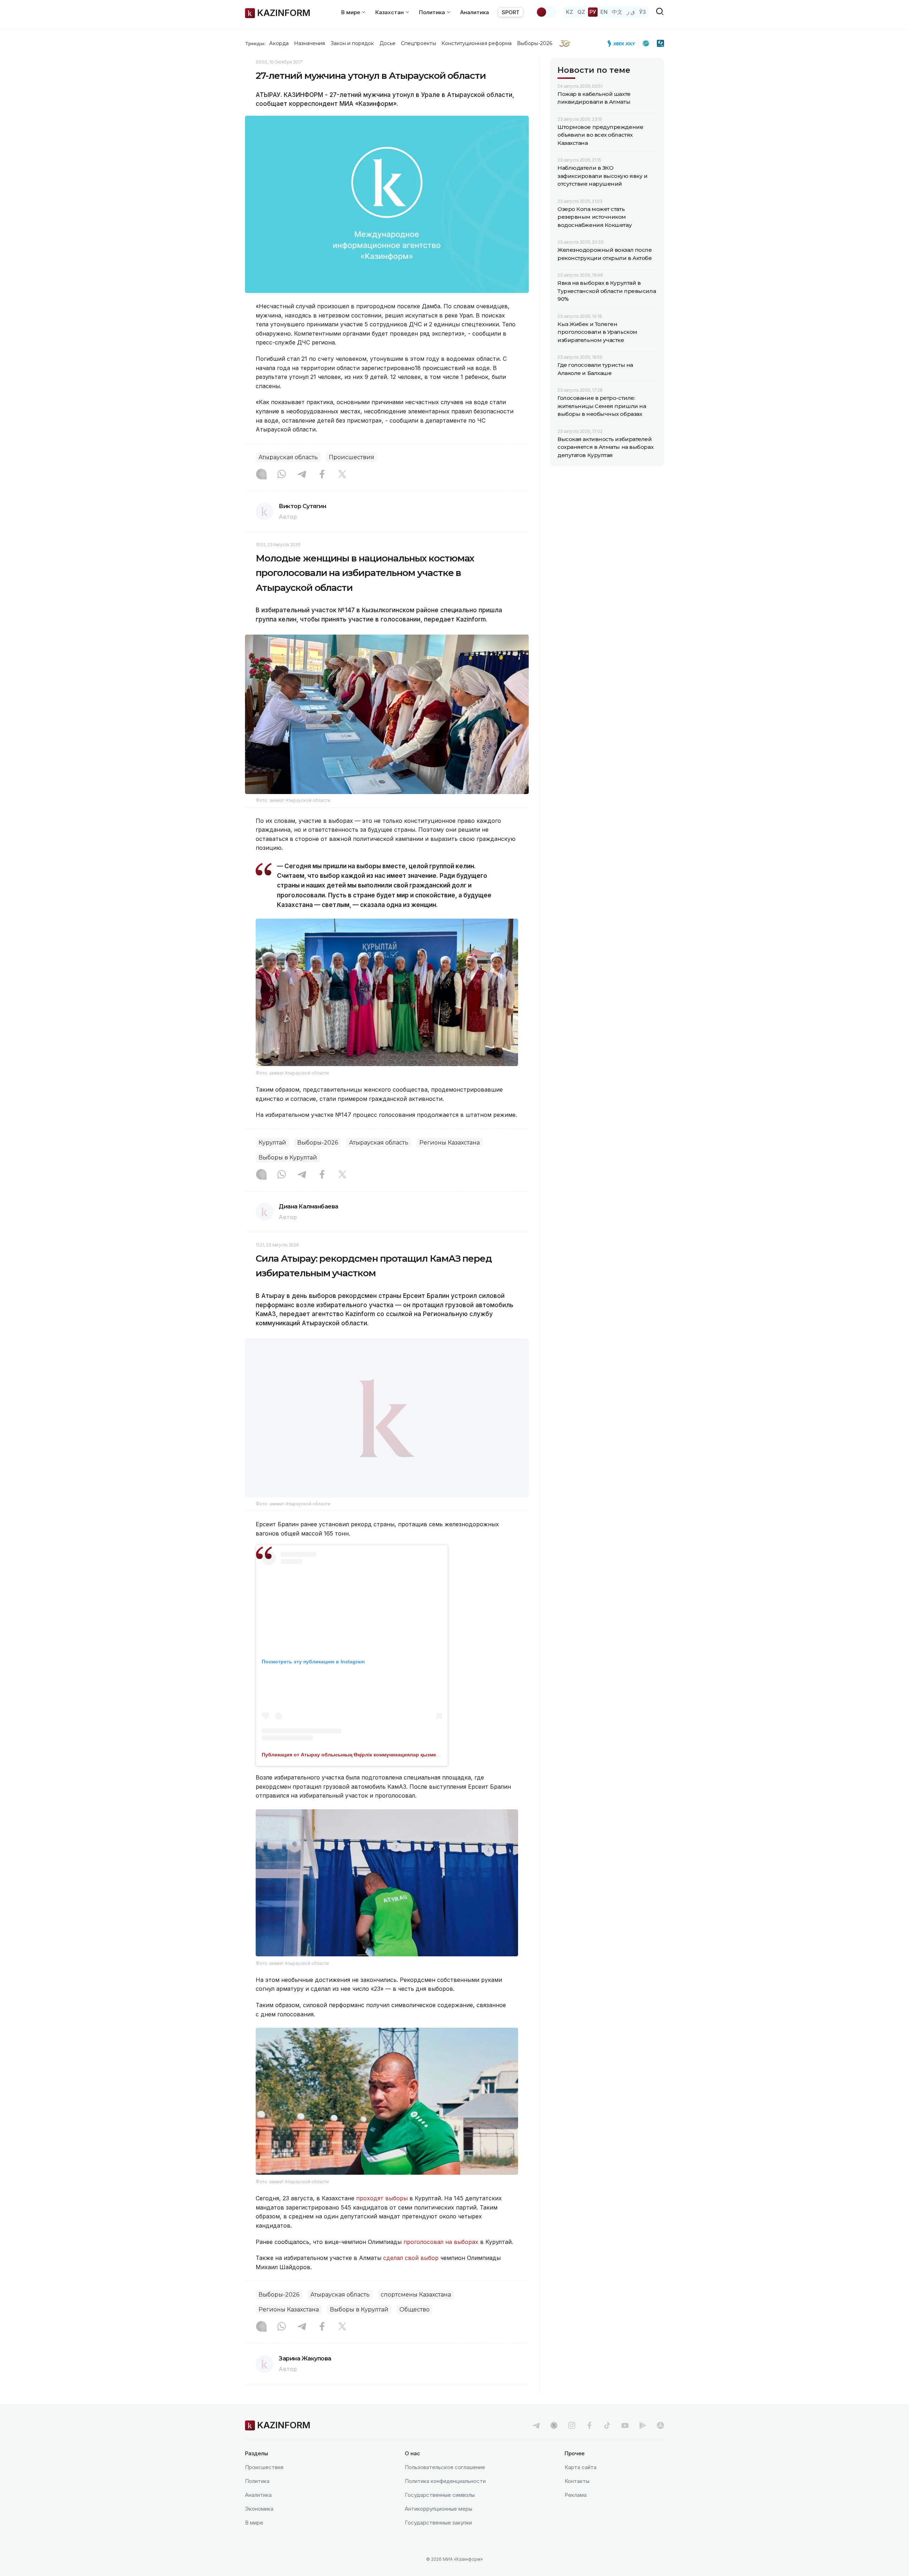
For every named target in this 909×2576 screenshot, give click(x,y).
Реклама (576, 2495)
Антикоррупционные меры (439, 2509)
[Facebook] (322, 475)
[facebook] (589, 2425)
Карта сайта (581, 2467)
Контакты (577, 2481)
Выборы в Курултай (288, 1157)
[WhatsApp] (282, 475)
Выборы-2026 (535, 43)
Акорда (279, 43)
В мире (254, 2523)
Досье (388, 43)
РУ (593, 12)
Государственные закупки (438, 2523)
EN (604, 12)
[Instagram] (261, 475)
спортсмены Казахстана (416, 2294)
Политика (257, 2481)
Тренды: (255, 43)
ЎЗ (643, 12)
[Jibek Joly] (623, 43)
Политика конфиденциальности (445, 2481)
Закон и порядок (352, 43)
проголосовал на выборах (441, 2241)
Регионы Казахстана (450, 1143)
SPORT (511, 12)
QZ (581, 12)
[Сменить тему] (546, 12)
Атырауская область (288, 457)
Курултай (272, 1143)
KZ (570, 12)
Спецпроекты (418, 43)
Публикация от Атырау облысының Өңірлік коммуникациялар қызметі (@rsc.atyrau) (368, 1754)
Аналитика (475, 12)
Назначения (310, 43)
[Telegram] (302, 475)
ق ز (631, 12)
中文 (617, 12)
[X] (342, 475)
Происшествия (352, 457)
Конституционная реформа (477, 43)
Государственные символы (440, 2495)
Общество (415, 2309)
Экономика (259, 2509)
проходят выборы (382, 2198)
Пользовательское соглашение (445, 2467)
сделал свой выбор (411, 2257)
